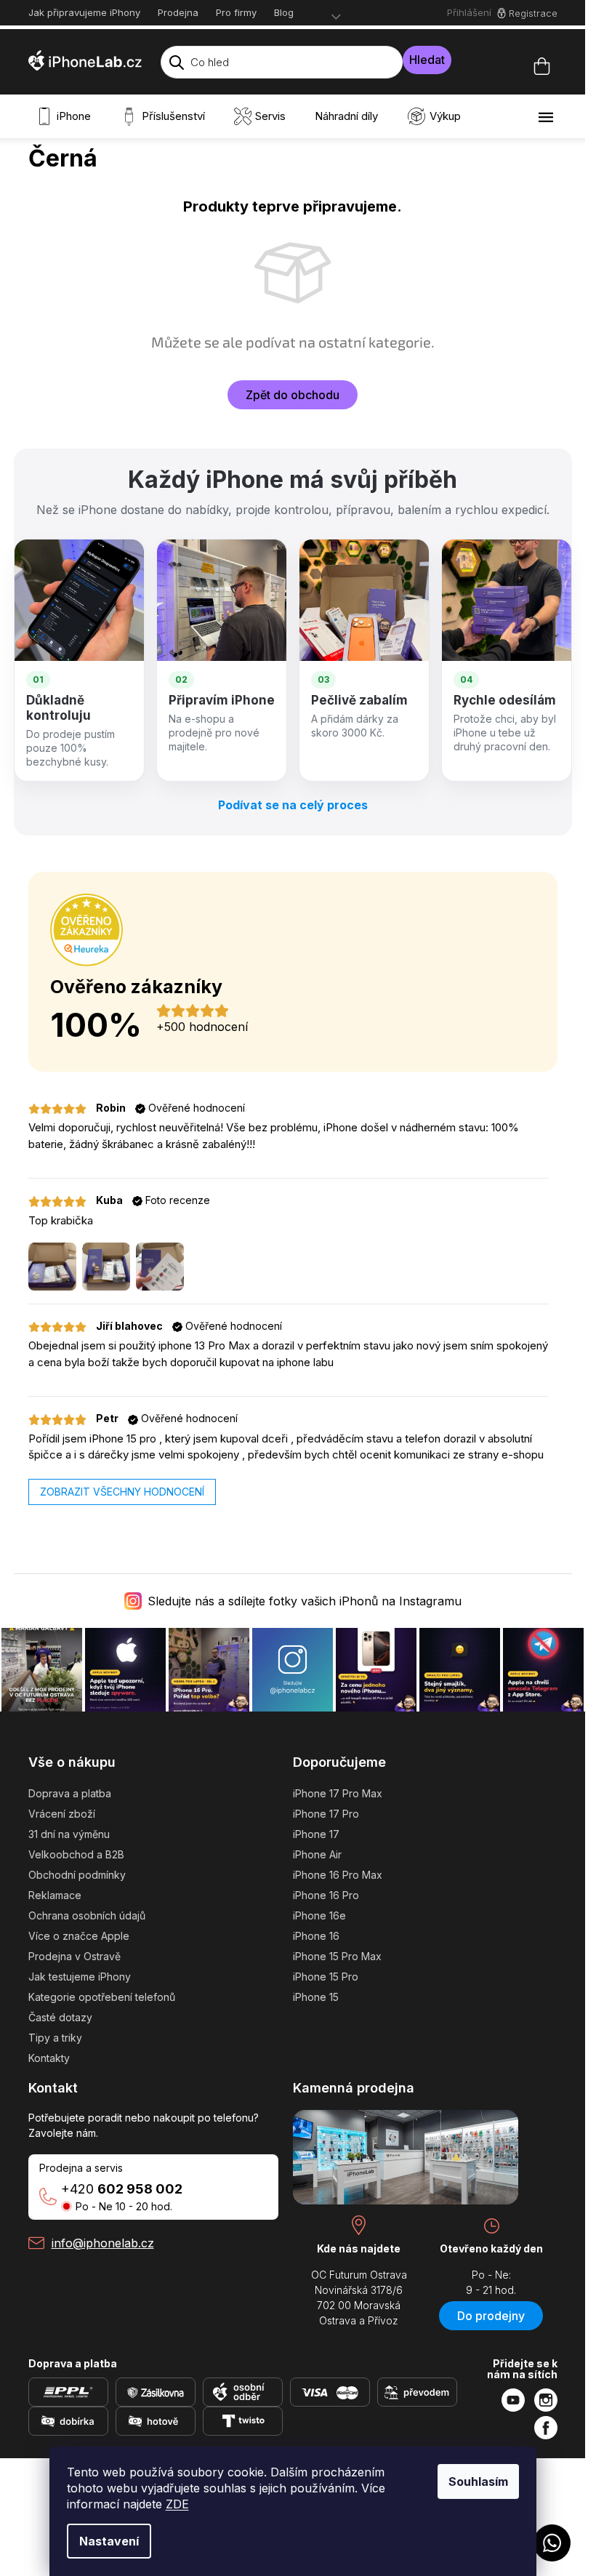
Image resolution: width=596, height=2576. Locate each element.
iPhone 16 (316, 1936)
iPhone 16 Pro (326, 1895)
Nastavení (109, 2541)
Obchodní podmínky (77, 1875)
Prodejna (178, 12)
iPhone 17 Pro (326, 1814)
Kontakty (49, 2058)
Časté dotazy (60, 2017)
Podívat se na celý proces (293, 805)
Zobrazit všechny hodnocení (122, 1492)
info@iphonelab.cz (103, 2243)
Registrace (533, 13)
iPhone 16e (319, 1915)
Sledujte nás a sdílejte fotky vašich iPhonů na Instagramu (305, 1601)
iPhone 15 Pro (326, 1977)
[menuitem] (67, 116)
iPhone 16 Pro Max (338, 1875)
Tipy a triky (55, 2038)
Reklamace (55, 1895)
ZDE (177, 2504)
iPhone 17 (316, 1834)
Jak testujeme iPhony (80, 1977)
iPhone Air (317, 1854)
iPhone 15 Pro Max (337, 1956)
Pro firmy (236, 12)
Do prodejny (491, 2316)
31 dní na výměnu (69, 1834)
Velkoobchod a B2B (76, 1854)
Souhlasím (478, 2481)
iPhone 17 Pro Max (338, 1793)
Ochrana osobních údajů (87, 1915)
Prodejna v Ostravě (74, 1956)
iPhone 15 (316, 1997)
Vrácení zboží (62, 1814)
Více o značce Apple (79, 1936)
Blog (284, 12)
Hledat (427, 60)
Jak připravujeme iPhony (84, 12)
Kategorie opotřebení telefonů (102, 1997)
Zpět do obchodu (293, 395)
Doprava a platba (70, 1793)
